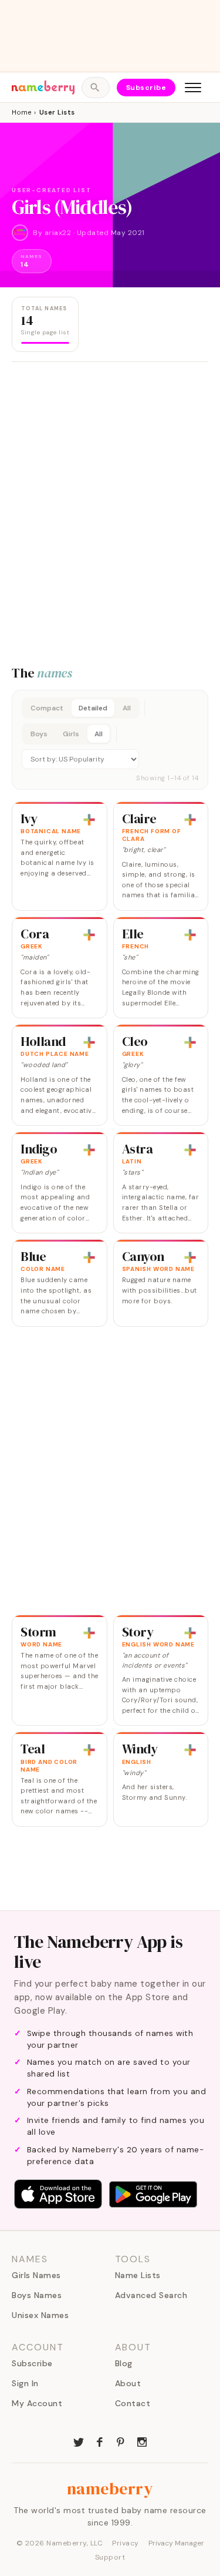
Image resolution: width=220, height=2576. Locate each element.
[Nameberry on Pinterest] (121, 2441)
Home (21, 112)
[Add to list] (89, 820)
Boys (39, 734)
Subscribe (146, 88)
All (127, 708)
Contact (133, 2403)
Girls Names (36, 2275)
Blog (124, 2363)
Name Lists (138, 2275)
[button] (110, 740)
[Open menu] (193, 88)
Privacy (126, 2543)
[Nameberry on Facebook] (100, 2441)
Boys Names (37, 2295)
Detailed (93, 708)
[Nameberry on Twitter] (79, 2441)
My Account (37, 2403)
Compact (47, 708)
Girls (71, 734)
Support (110, 2557)
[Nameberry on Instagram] (142, 2441)
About (128, 2383)
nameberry (110, 2488)
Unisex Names (40, 2315)
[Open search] (95, 88)
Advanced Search (151, 2295)
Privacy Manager (176, 2543)
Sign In (25, 2383)
